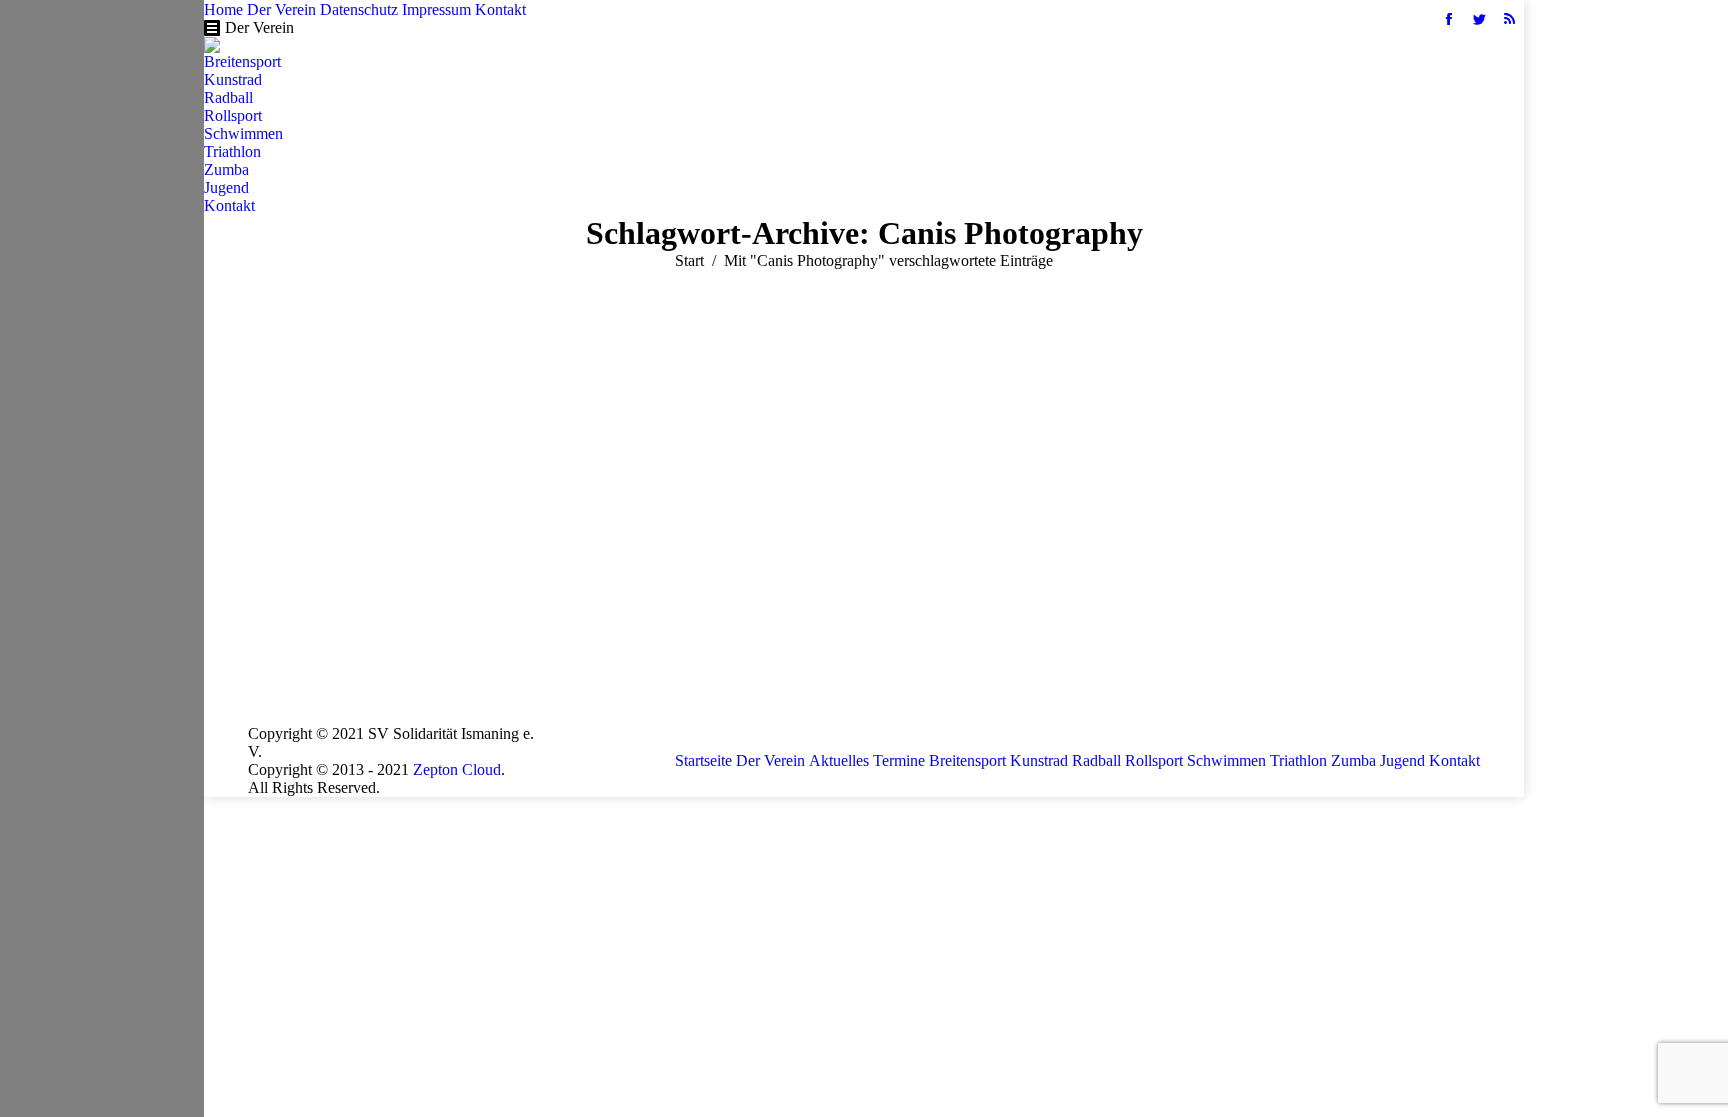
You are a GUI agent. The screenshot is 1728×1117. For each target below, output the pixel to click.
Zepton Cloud (457, 769)
